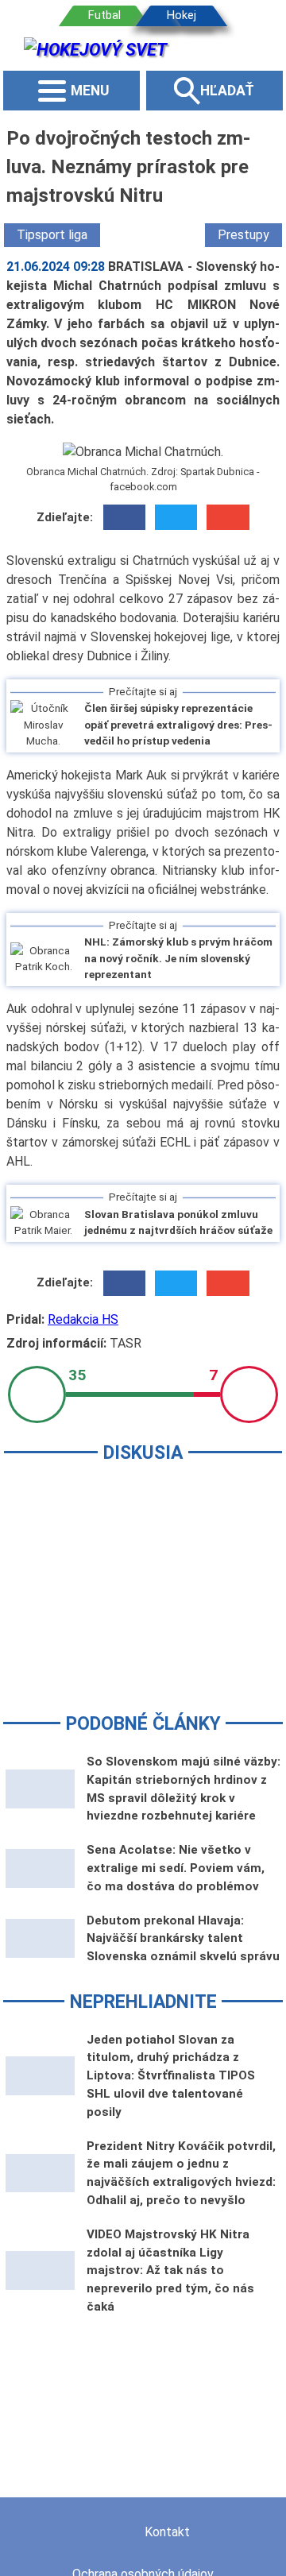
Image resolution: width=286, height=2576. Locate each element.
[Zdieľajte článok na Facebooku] (124, 517)
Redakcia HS (83, 1319)
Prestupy (243, 235)
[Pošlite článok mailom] (228, 517)
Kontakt (167, 2532)
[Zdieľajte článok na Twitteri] (176, 517)
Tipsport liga (52, 235)
